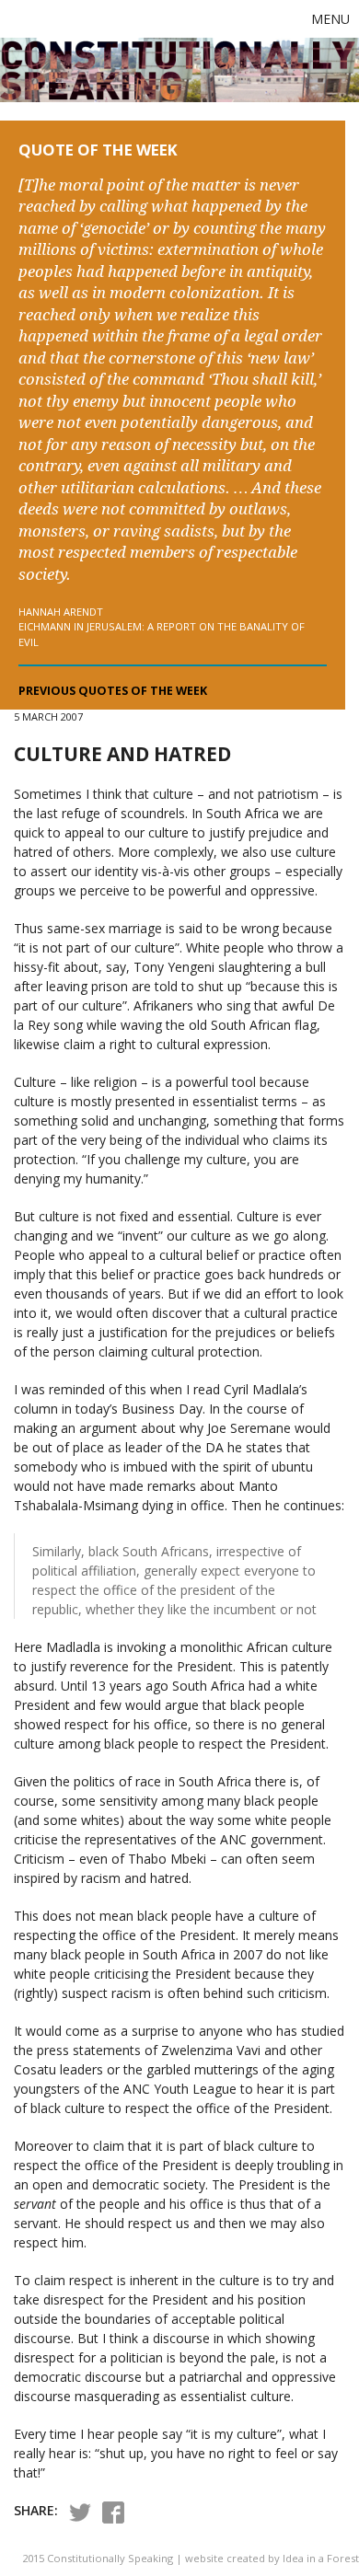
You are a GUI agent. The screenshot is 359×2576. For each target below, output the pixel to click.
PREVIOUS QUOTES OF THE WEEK (113, 691)
